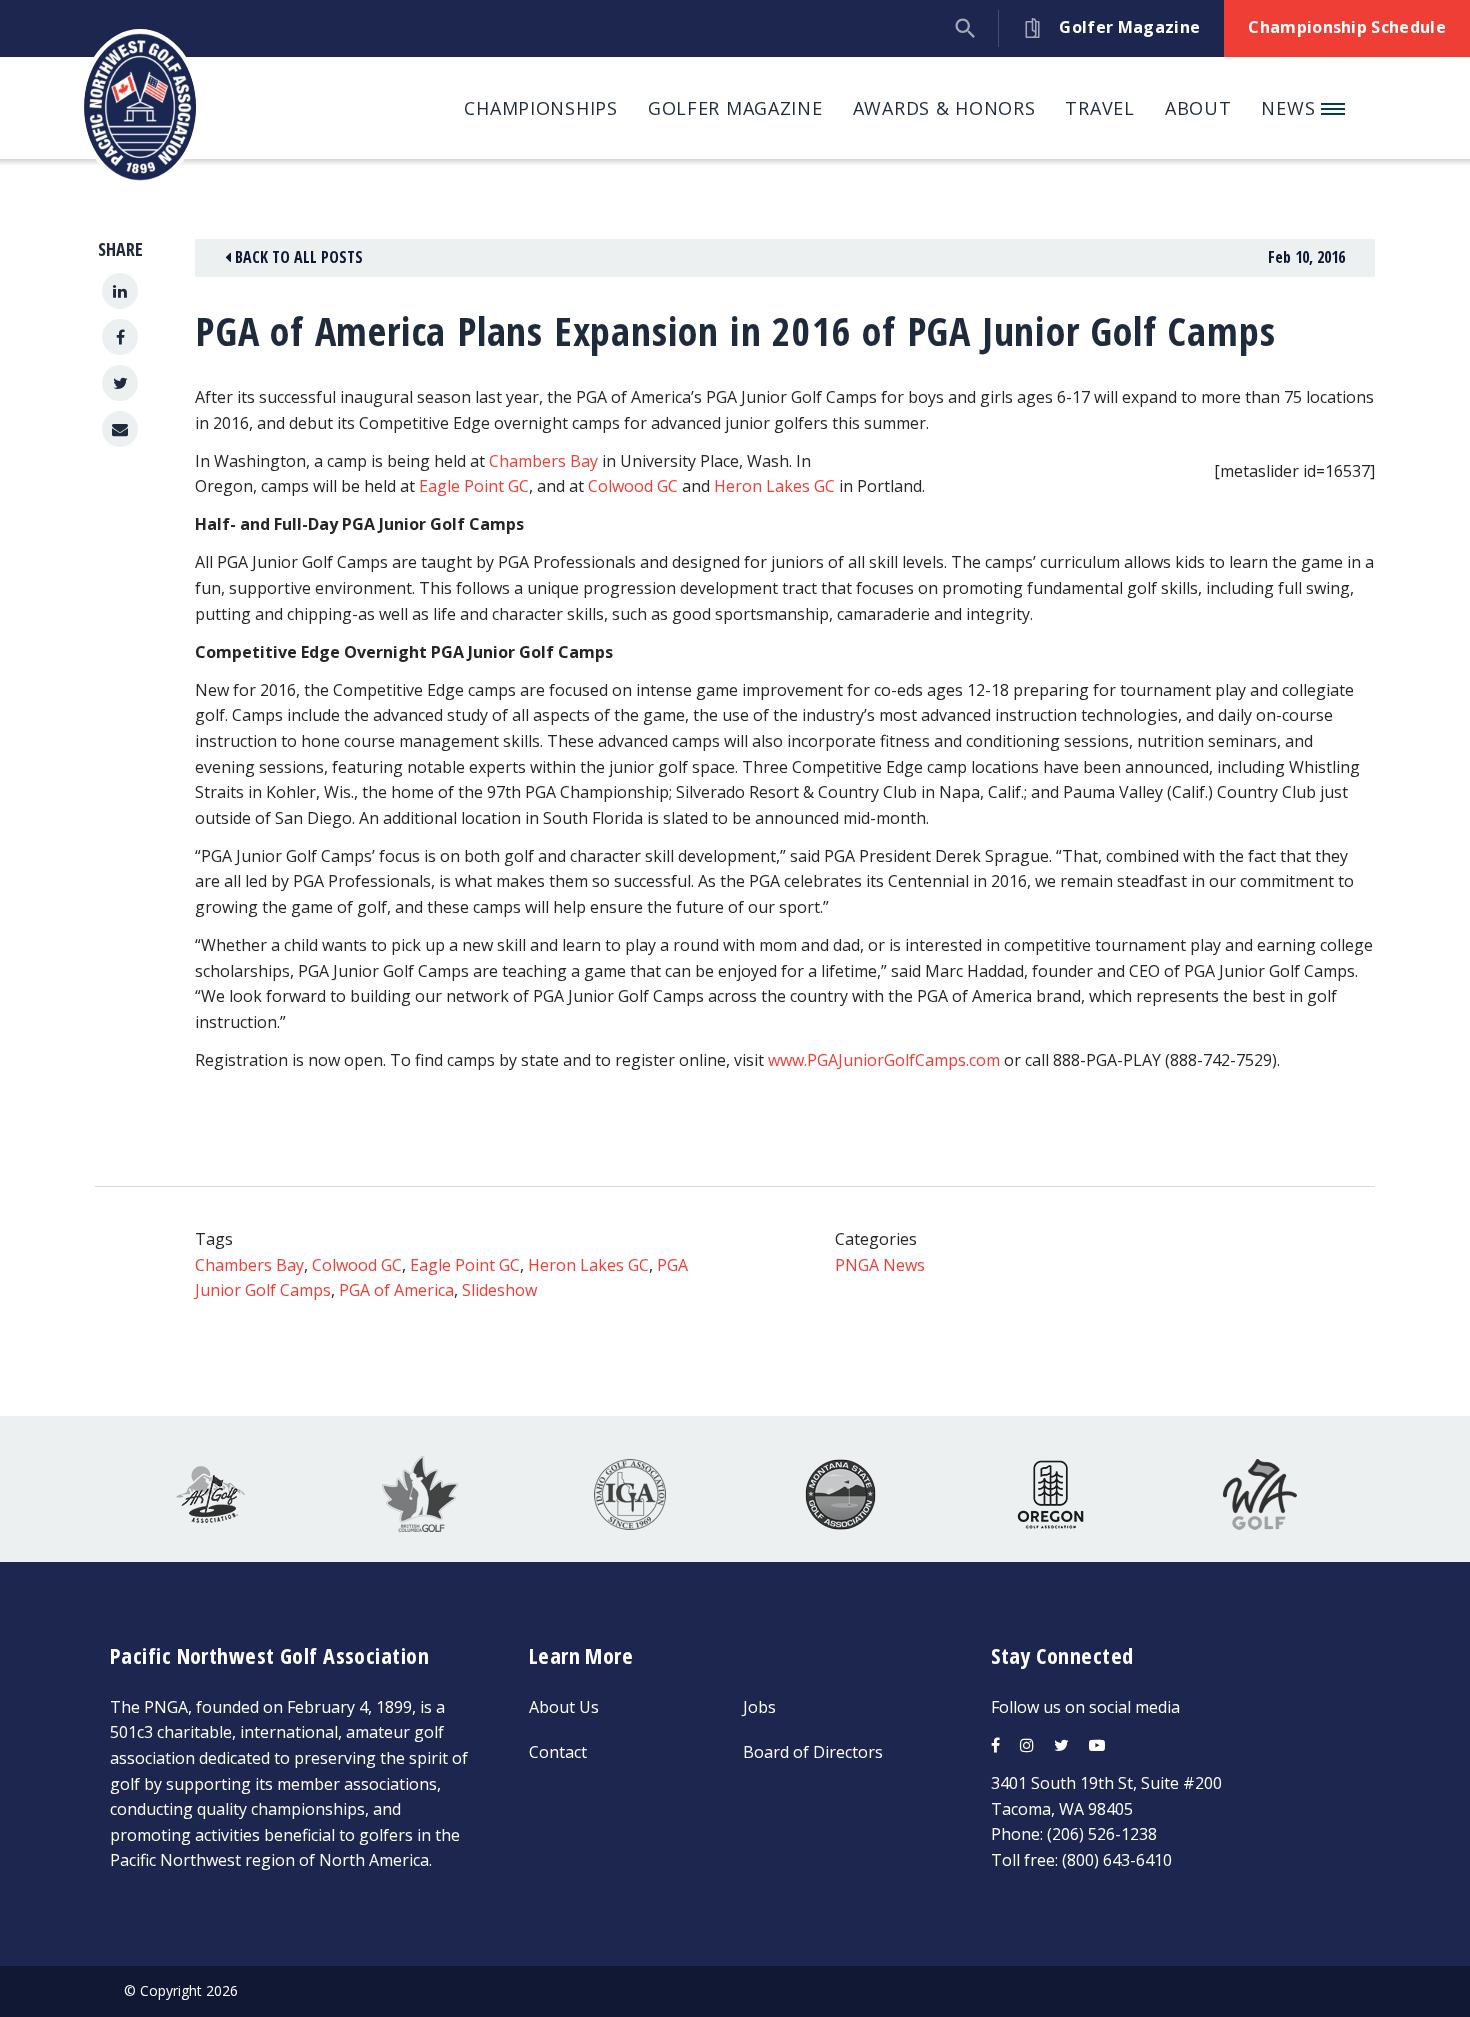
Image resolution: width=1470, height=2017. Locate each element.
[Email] (120, 429)
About (1198, 108)
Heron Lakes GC (774, 486)
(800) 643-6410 (1117, 1860)
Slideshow (499, 1290)
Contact (558, 1752)
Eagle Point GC (474, 486)
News (1291, 108)
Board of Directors (813, 1752)
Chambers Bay (543, 461)
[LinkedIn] (120, 291)
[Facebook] (120, 337)
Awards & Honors (944, 108)
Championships (540, 108)
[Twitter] (120, 383)
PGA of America (396, 1290)
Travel (1099, 108)
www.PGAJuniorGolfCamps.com (884, 1060)
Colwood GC (633, 486)
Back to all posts (297, 257)
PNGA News (880, 1265)
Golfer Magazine (735, 108)
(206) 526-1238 (1102, 1834)
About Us (564, 1707)
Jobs (759, 1707)
